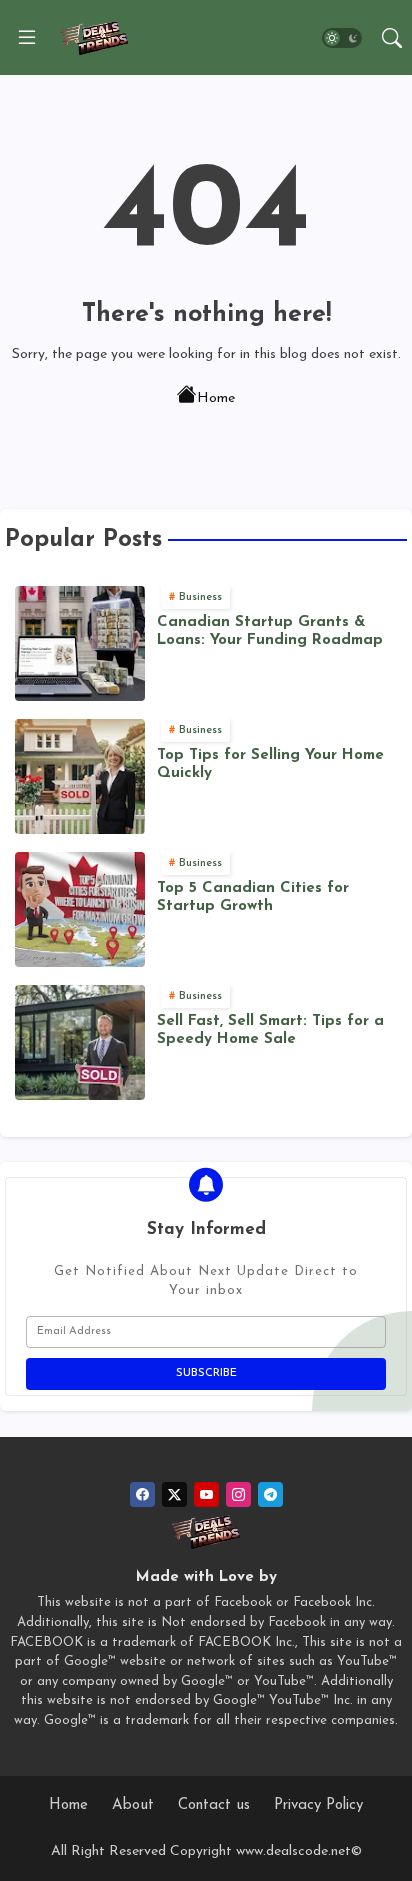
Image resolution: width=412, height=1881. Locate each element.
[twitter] (174, 1494)
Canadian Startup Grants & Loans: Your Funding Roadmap (270, 631)
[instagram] (238, 1494)
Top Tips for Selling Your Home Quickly (270, 764)
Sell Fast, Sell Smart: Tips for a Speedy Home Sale (270, 1030)
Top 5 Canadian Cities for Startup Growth (253, 897)
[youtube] (206, 1494)
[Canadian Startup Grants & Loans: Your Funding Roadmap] (80, 643)
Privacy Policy (318, 1805)
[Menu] (27, 38)
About (133, 1805)
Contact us (214, 1805)
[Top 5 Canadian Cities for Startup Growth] (80, 909)
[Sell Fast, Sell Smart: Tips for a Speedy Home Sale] (80, 1042)
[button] (342, 38)
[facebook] (142, 1494)
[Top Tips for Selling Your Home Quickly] (80, 776)
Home (216, 398)
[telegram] (270, 1494)
